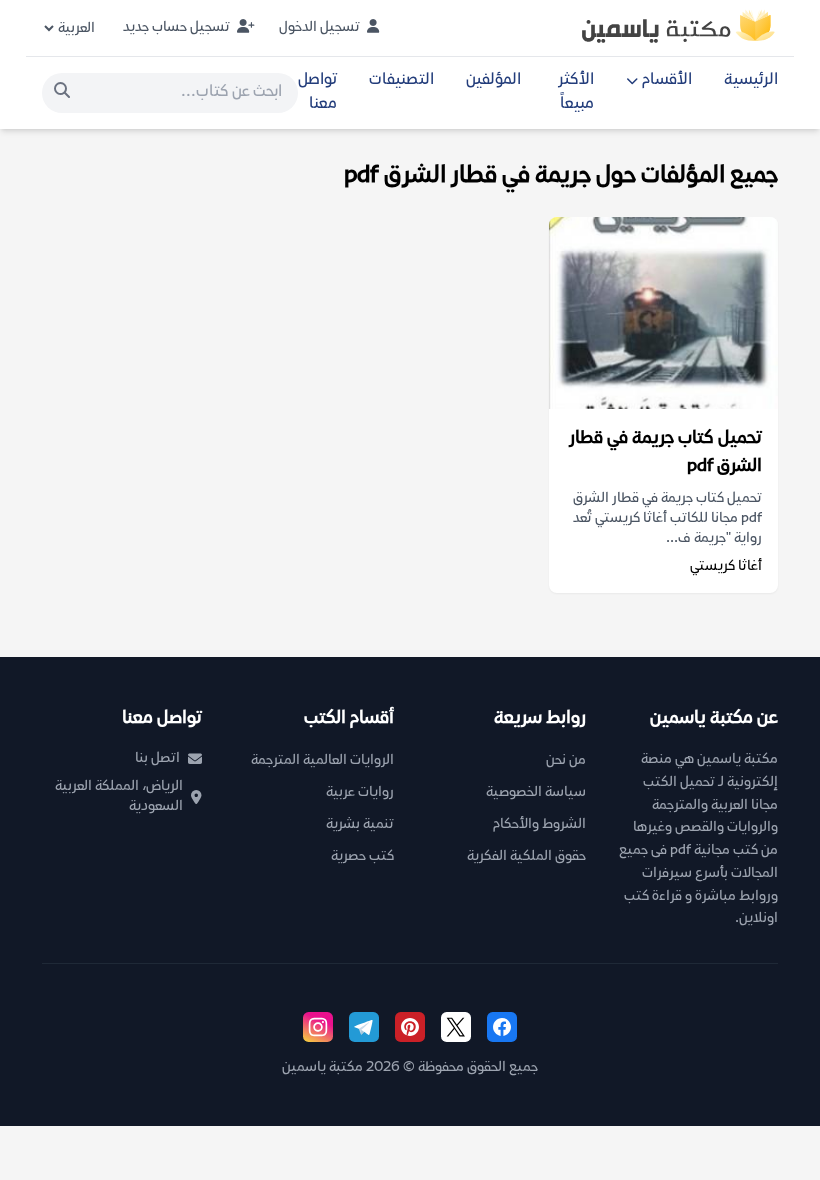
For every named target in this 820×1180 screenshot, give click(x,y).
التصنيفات (401, 80)
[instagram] (318, 1027)
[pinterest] (410, 1027)
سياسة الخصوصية (536, 792)
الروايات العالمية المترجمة (322, 760)
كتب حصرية (362, 856)
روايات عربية (360, 792)
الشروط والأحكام (539, 824)
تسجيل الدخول (321, 27)
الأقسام (667, 80)
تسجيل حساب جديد (178, 27)
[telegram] (364, 1027)
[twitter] (456, 1027)
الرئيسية (751, 80)
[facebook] (502, 1027)
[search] (62, 93)
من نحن (566, 760)
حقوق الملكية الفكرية (526, 856)
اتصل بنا (157, 758)
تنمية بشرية (360, 824)
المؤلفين (493, 80)
